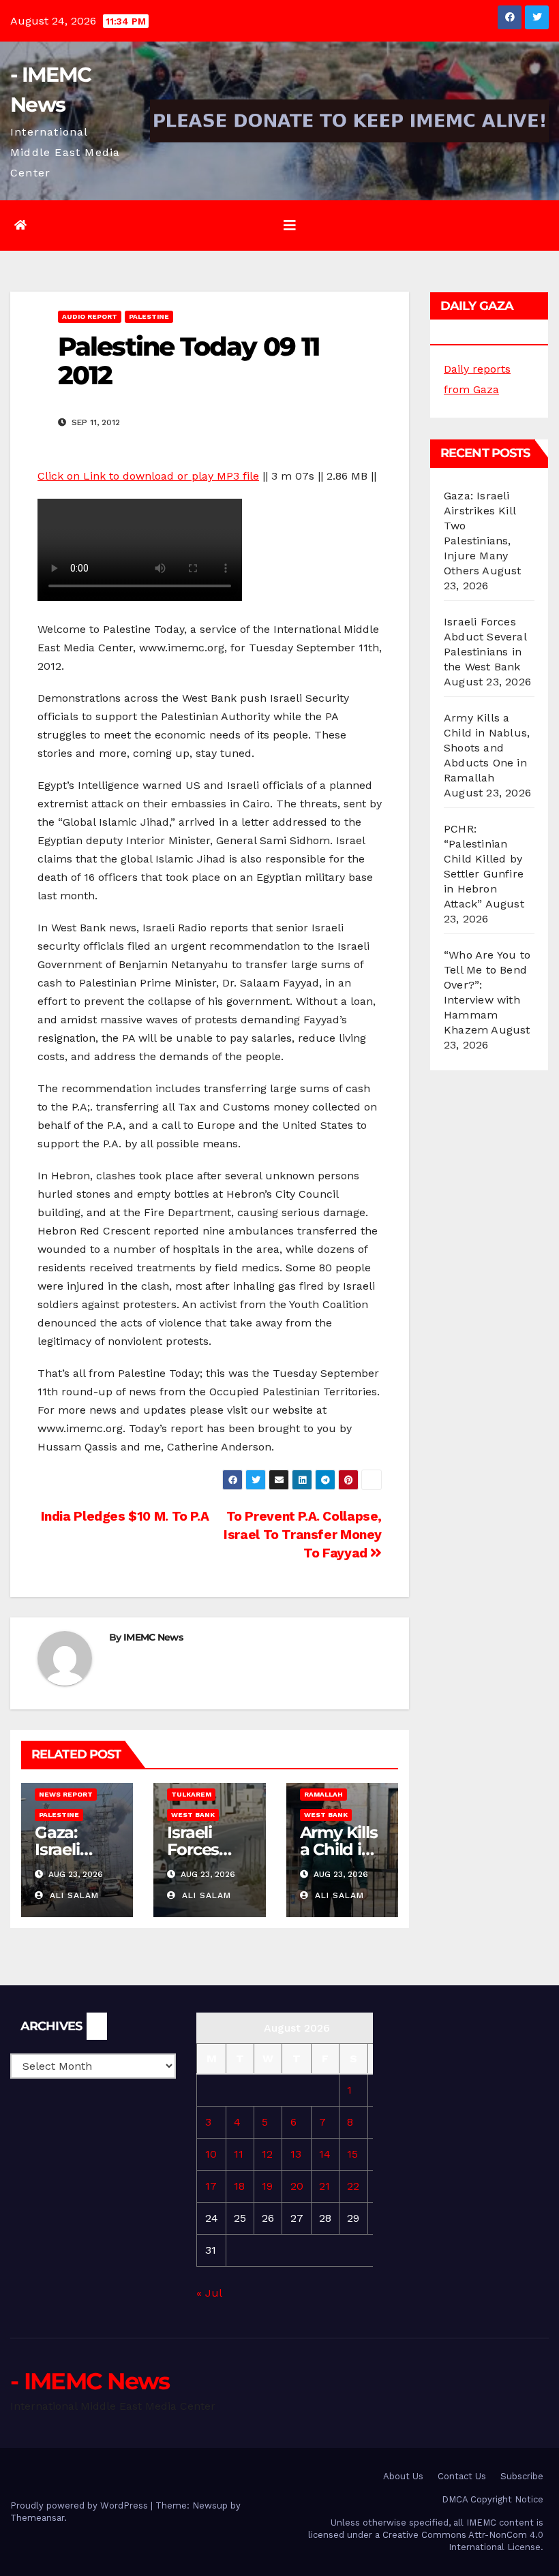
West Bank (193, 1815)
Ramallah (323, 1794)
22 (353, 2186)
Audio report (90, 316)
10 (211, 2154)
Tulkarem (191, 1794)
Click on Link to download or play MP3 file (148, 476)
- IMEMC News (90, 2381)
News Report (66, 1794)
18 (239, 2186)
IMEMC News (153, 1637)
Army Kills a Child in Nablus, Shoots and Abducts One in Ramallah (487, 748)
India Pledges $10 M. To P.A (123, 1516)
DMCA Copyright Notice (493, 2499)
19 (267, 2186)
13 (296, 2154)
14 (325, 2154)
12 (267, 2154)
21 (324, 2186)
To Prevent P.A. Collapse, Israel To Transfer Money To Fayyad (303, 1535)
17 (211, 2186)
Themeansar (37, 2518)
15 (352, 2154)
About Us (403, 2476)
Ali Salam (73, 1895)
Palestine (149, 316)
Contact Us (462, 2476)
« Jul (209, 2293)
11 (239, 2154)
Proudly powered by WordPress (80, 2505)
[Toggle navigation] (290, 226)
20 (297, 2186)
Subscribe (522, 2476)
